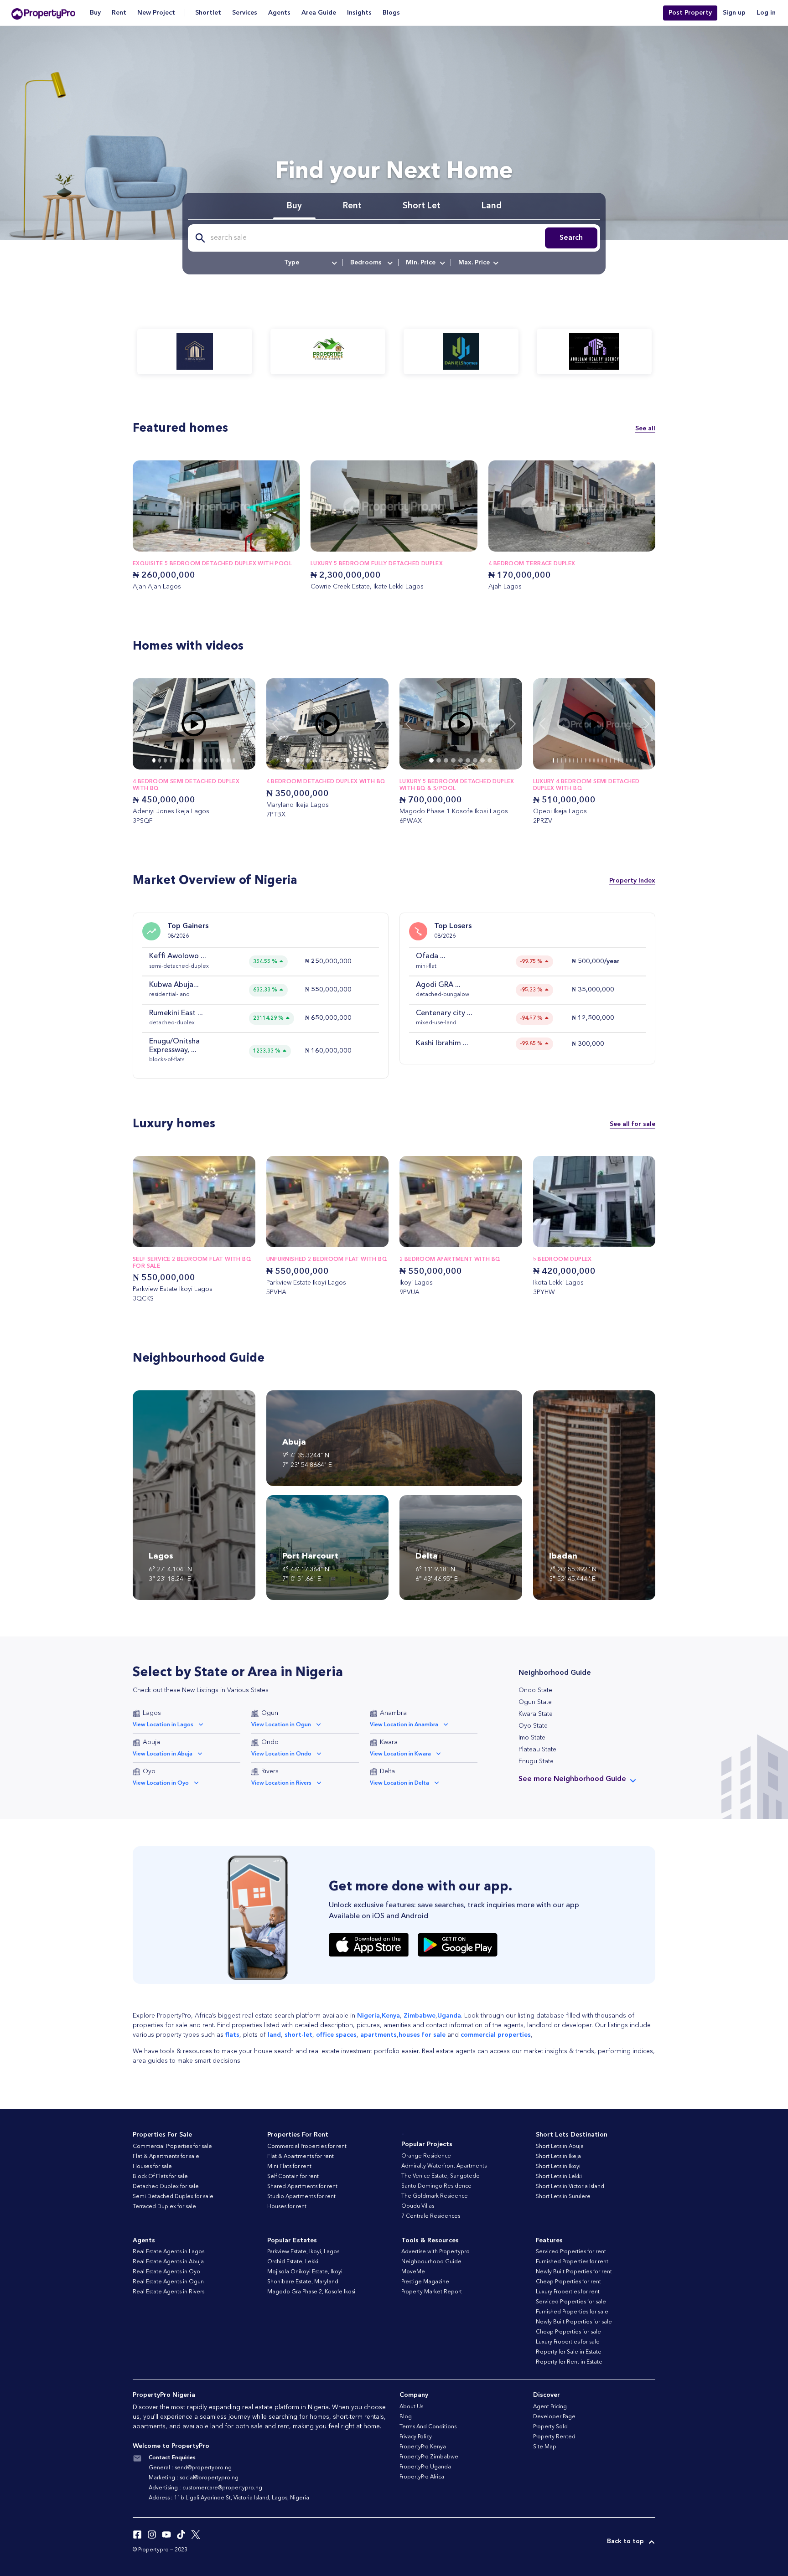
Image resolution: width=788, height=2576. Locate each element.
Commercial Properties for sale (172, 2147)
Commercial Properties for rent (307, 2147)
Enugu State (536, 1761)
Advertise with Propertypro (435, 2252)
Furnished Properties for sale (572, 2312)
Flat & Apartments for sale (166, 2157)
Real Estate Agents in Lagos (168, 2252)
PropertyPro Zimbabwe (429, 2457)
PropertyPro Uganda (425, 2467)
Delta (387, 1771)
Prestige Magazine (425, 2282)
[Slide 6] (188, 760)
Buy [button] (95, 13)
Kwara (389, 1742)
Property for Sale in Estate (569, 2352)
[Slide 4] (177, 760)
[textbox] (310, 263)
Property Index (632, 881)
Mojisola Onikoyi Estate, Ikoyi (305, 2272)
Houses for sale (152, 2167)
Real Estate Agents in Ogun (168, 2282)
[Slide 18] (627, 760)
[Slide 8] (200, 760)
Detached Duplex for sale (166, 2187)
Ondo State (535, 1690)
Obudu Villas (418, 2206)
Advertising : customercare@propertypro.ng (205, 2488)
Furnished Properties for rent (572, 2262)
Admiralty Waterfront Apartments (444, 2166)
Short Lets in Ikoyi (558, 2167)
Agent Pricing (550, 2407)
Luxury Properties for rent (568, 2292)
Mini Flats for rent (289, 2167)
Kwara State (536, 1714)
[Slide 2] (165, 760)
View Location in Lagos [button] (163, 1725)
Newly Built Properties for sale (574, 2322)
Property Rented (554, 2437)
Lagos (152, 1713)
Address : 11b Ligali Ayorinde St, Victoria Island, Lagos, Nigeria (229, 2498)
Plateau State (537, 1750)
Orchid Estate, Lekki (293, 2262)
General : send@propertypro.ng (190, 2468)
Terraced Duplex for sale (164, 2207)
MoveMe (413, 2272)
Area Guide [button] (319, 13)
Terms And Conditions (428, 2427)
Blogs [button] (391, 13)
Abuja (151, 1742)
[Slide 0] (154, 760)
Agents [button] (279, 13)
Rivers (270, 1771)
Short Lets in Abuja (560, 2147)
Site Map (545, 2447)
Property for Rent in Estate (569, 2362)
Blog (406, 2417)
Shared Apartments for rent (302, 2187)
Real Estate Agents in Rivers (168, 2292)
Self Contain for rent (293, 2177)
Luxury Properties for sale (568, 2342)
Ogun (270, 1713)
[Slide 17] (623, 760)
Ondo (270, 1742)
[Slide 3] (171, 760)
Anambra (393, 1713)
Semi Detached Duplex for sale (173, 2197)
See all (645, 428)
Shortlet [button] (208, 13)
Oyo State (533, 1726)
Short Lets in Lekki (559, 2177)
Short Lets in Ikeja (558, 2157)
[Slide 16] (619, 760)
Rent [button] (119, 13)
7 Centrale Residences (431, 2216)
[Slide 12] (223, 760)
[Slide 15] (614, 760)
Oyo (149, 1771)
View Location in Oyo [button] (161, 1783)
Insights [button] (359, 13)
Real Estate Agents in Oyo (166, 2272)
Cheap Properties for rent (568, 2282)
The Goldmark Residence (435, 2196)
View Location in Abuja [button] (163, 1754)
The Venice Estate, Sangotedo (441, 2176)
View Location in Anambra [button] (404, 1725)
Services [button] (245, 13)
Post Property (690, 13)
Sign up (734, 13)
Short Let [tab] (422, 206)
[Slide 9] (205, 760)
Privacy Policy (416, 2437)
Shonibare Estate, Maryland (303, 2282)
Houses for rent (287, 2207)
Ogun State (535, 1702)
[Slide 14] (234, 760)
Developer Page (554, 2417)
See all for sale (632, 1124)
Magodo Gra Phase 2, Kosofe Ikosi (311, 2292)
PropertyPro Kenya (423, 2447)
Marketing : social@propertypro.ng (194, 2478)
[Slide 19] (631, 760)
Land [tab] (492, 206)
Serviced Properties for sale (571, 2302)
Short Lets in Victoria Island (570, 2187)
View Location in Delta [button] (399, 1783)
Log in (766, 13)
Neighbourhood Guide (431, 2262)
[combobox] (310, 263)
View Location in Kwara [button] (400, 1754)
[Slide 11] (217, 760)
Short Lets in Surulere (563, 2197)
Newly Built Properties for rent (574, 2272)
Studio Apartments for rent (301, 2197)
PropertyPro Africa (422, 2477)
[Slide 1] (160, 760)
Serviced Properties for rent (571, 2252)
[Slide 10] (211, 760)
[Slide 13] (228, 760)
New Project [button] (156, 13)
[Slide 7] (194, 760)
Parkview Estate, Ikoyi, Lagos (303, 2252)
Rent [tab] (352, 206)
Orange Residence (426, 2156)
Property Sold (550, 2427)
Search (571, 238)
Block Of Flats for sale (160, 2177)
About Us (411, 2407)
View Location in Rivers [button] (281, 1783)
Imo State (532, 1738)
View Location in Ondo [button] (281, 1754)
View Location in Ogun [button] (281, 1725)
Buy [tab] (294, 206)
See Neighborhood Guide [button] (572, 1779)
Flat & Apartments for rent (301, 2157)
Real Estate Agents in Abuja (168, 2262)
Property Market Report (432, 2292)
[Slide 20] (635, 760)
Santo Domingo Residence (436, 2186)
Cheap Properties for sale (568, 2332)
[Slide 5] (183, 760)
